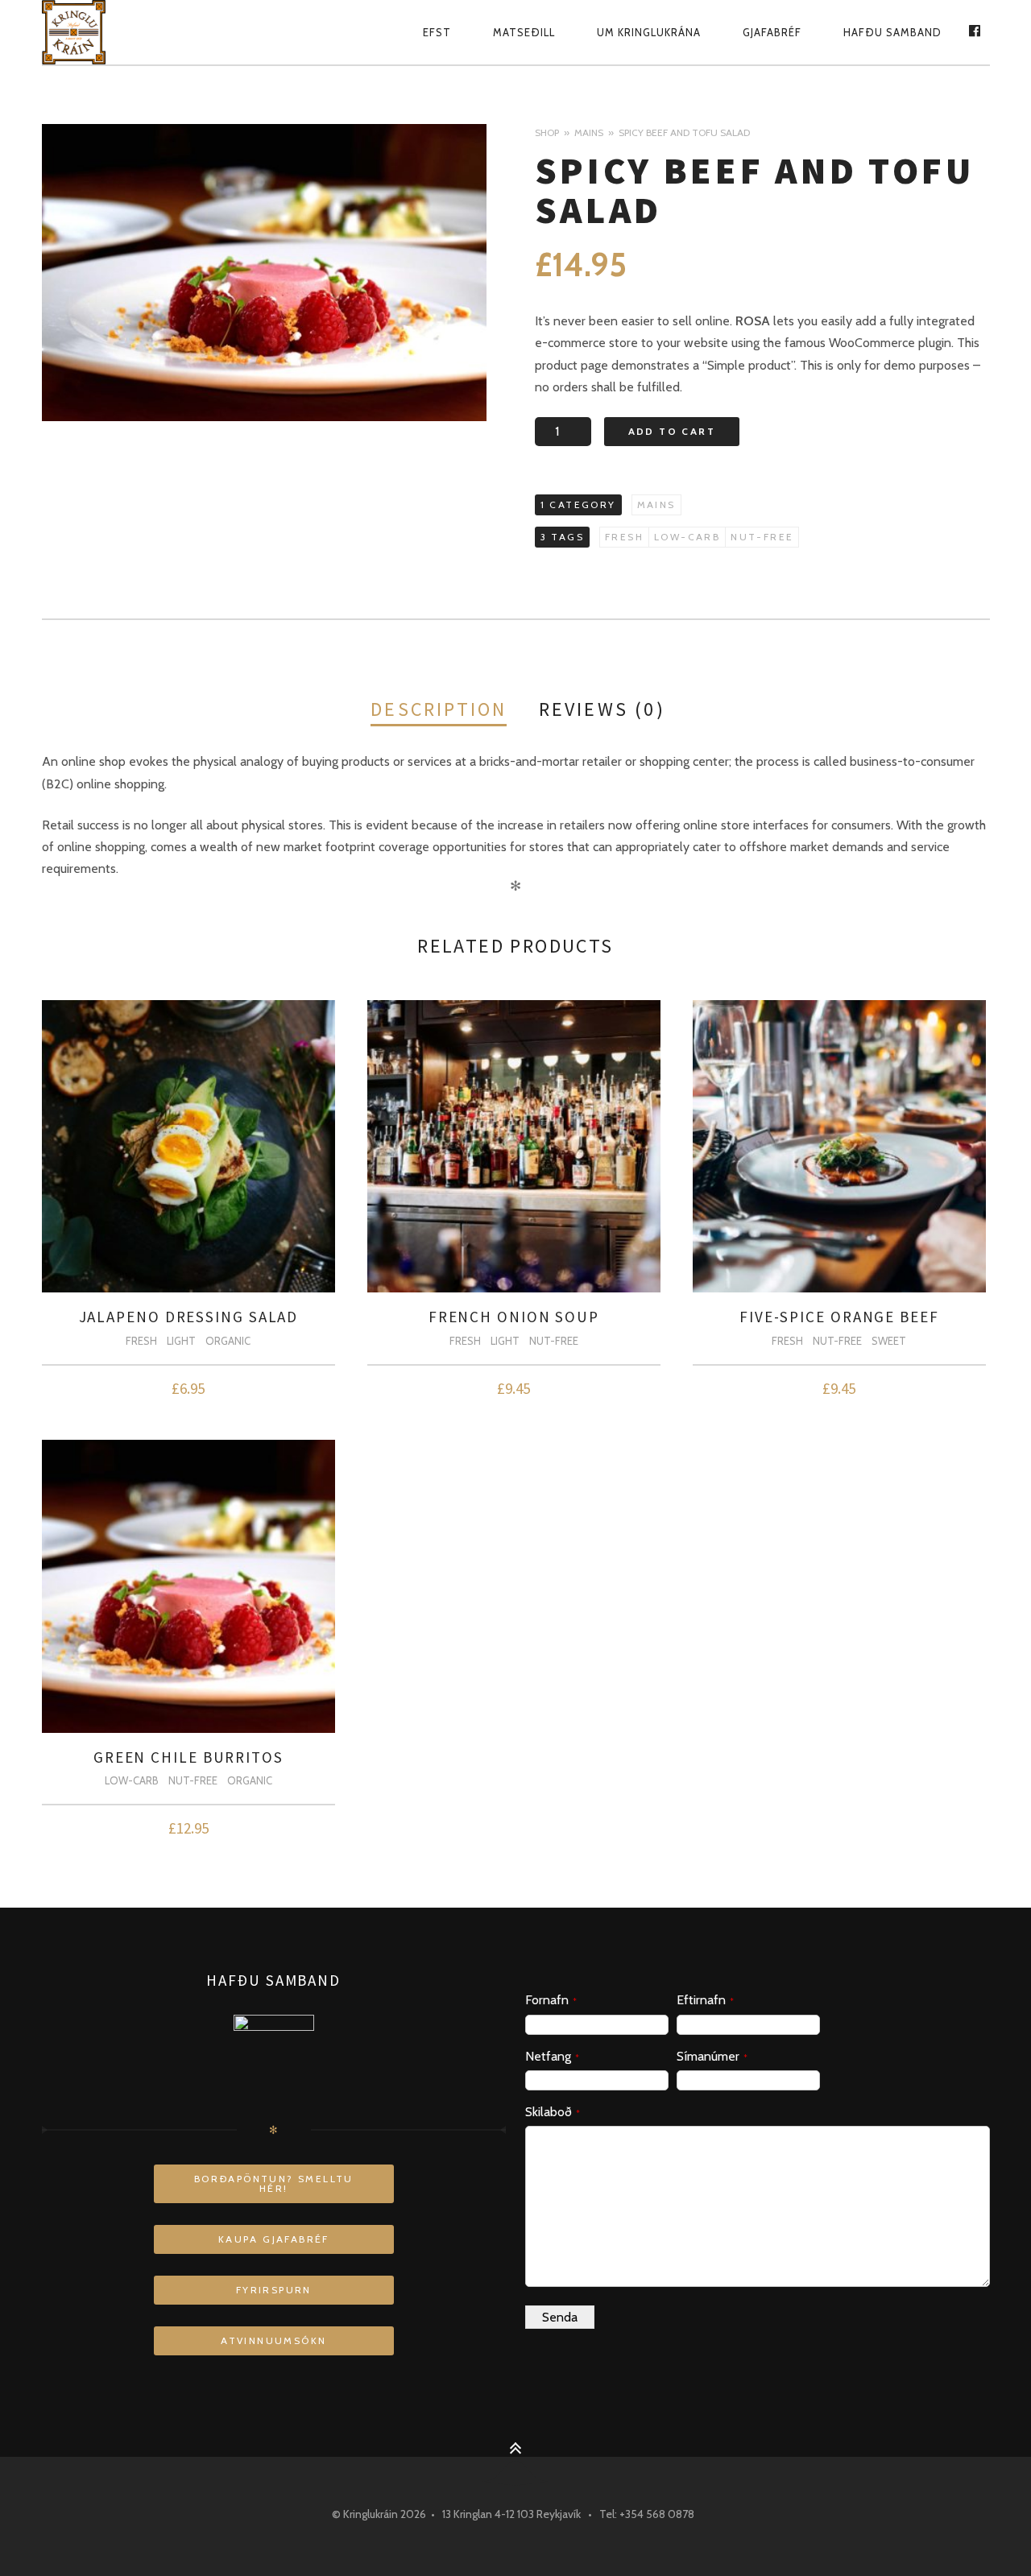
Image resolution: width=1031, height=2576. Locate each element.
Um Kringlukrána (649, 32)
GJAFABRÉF (772, 32)
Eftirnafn (705, 2000)
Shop (547, 132)
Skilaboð (553, 2112)
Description (439, 709)
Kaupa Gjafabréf (274, 2239)
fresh (624, 537)
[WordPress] (89, 32)
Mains (589, 132)
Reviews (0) (602, 709)
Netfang (552, 2056)
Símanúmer (712, 2056)
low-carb (687, 537)
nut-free (762, 537)
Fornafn (551, 2000)
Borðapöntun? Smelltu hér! (274, 2183)
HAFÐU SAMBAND (892, 32)
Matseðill (524, 32)
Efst (437, 32)
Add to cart (672, 431)
